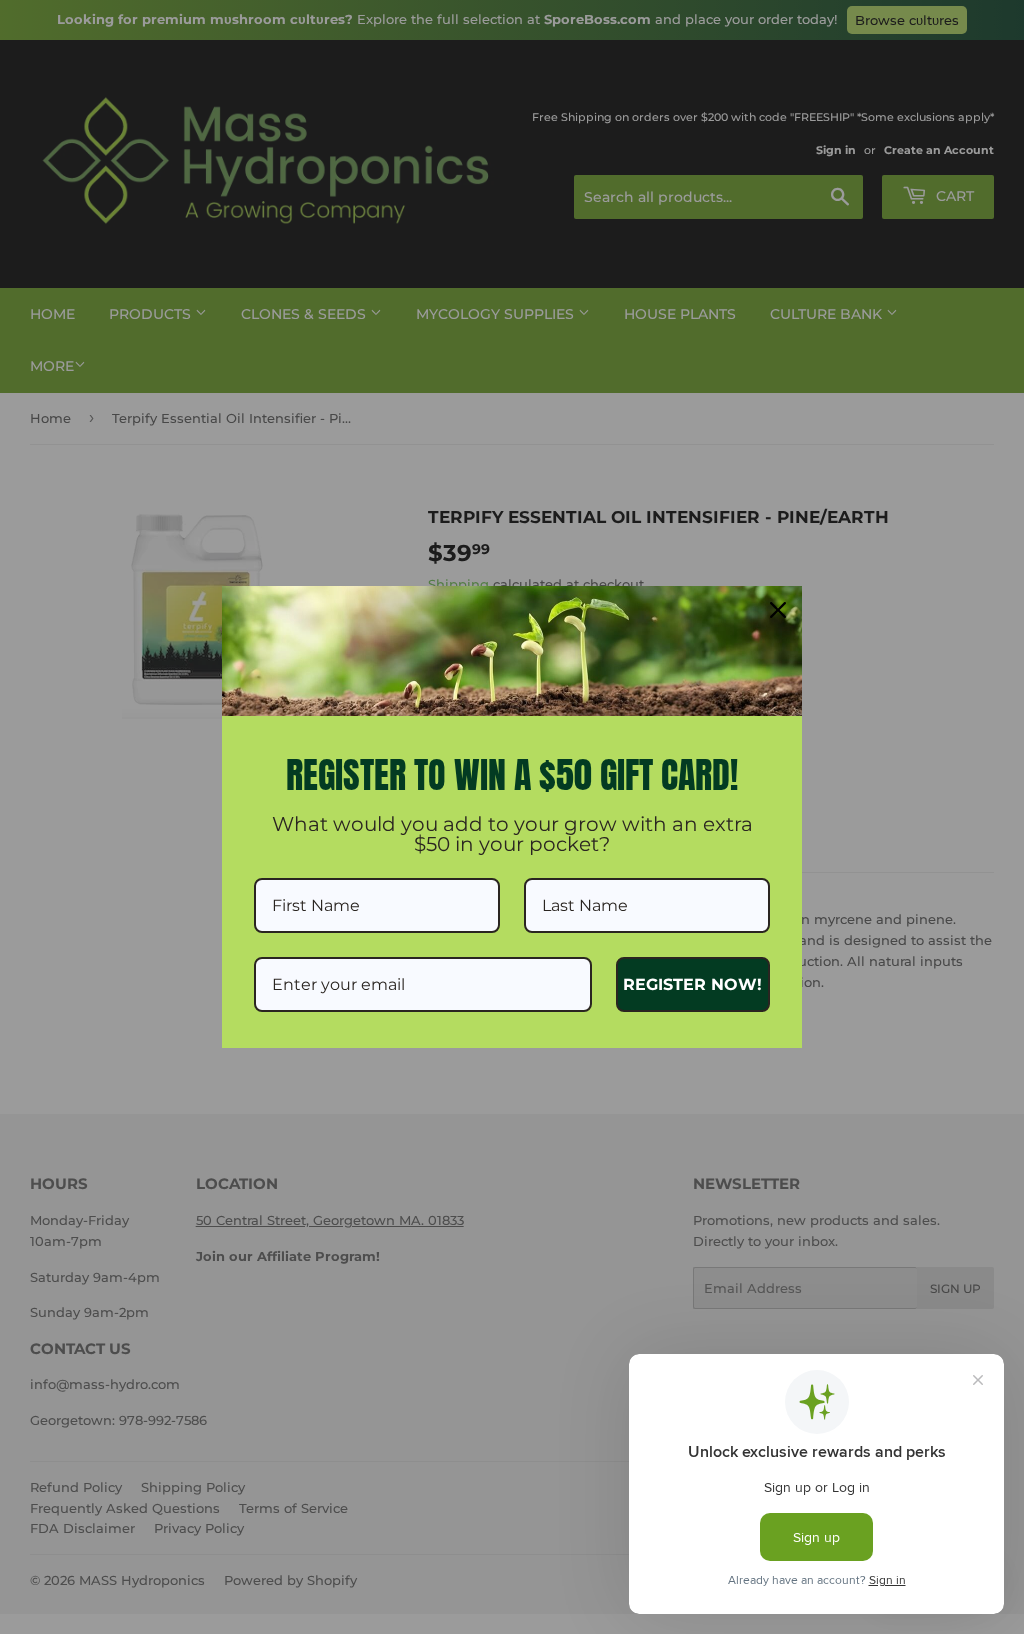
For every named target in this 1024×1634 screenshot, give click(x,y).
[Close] (778, 610)
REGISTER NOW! (692, 984)
